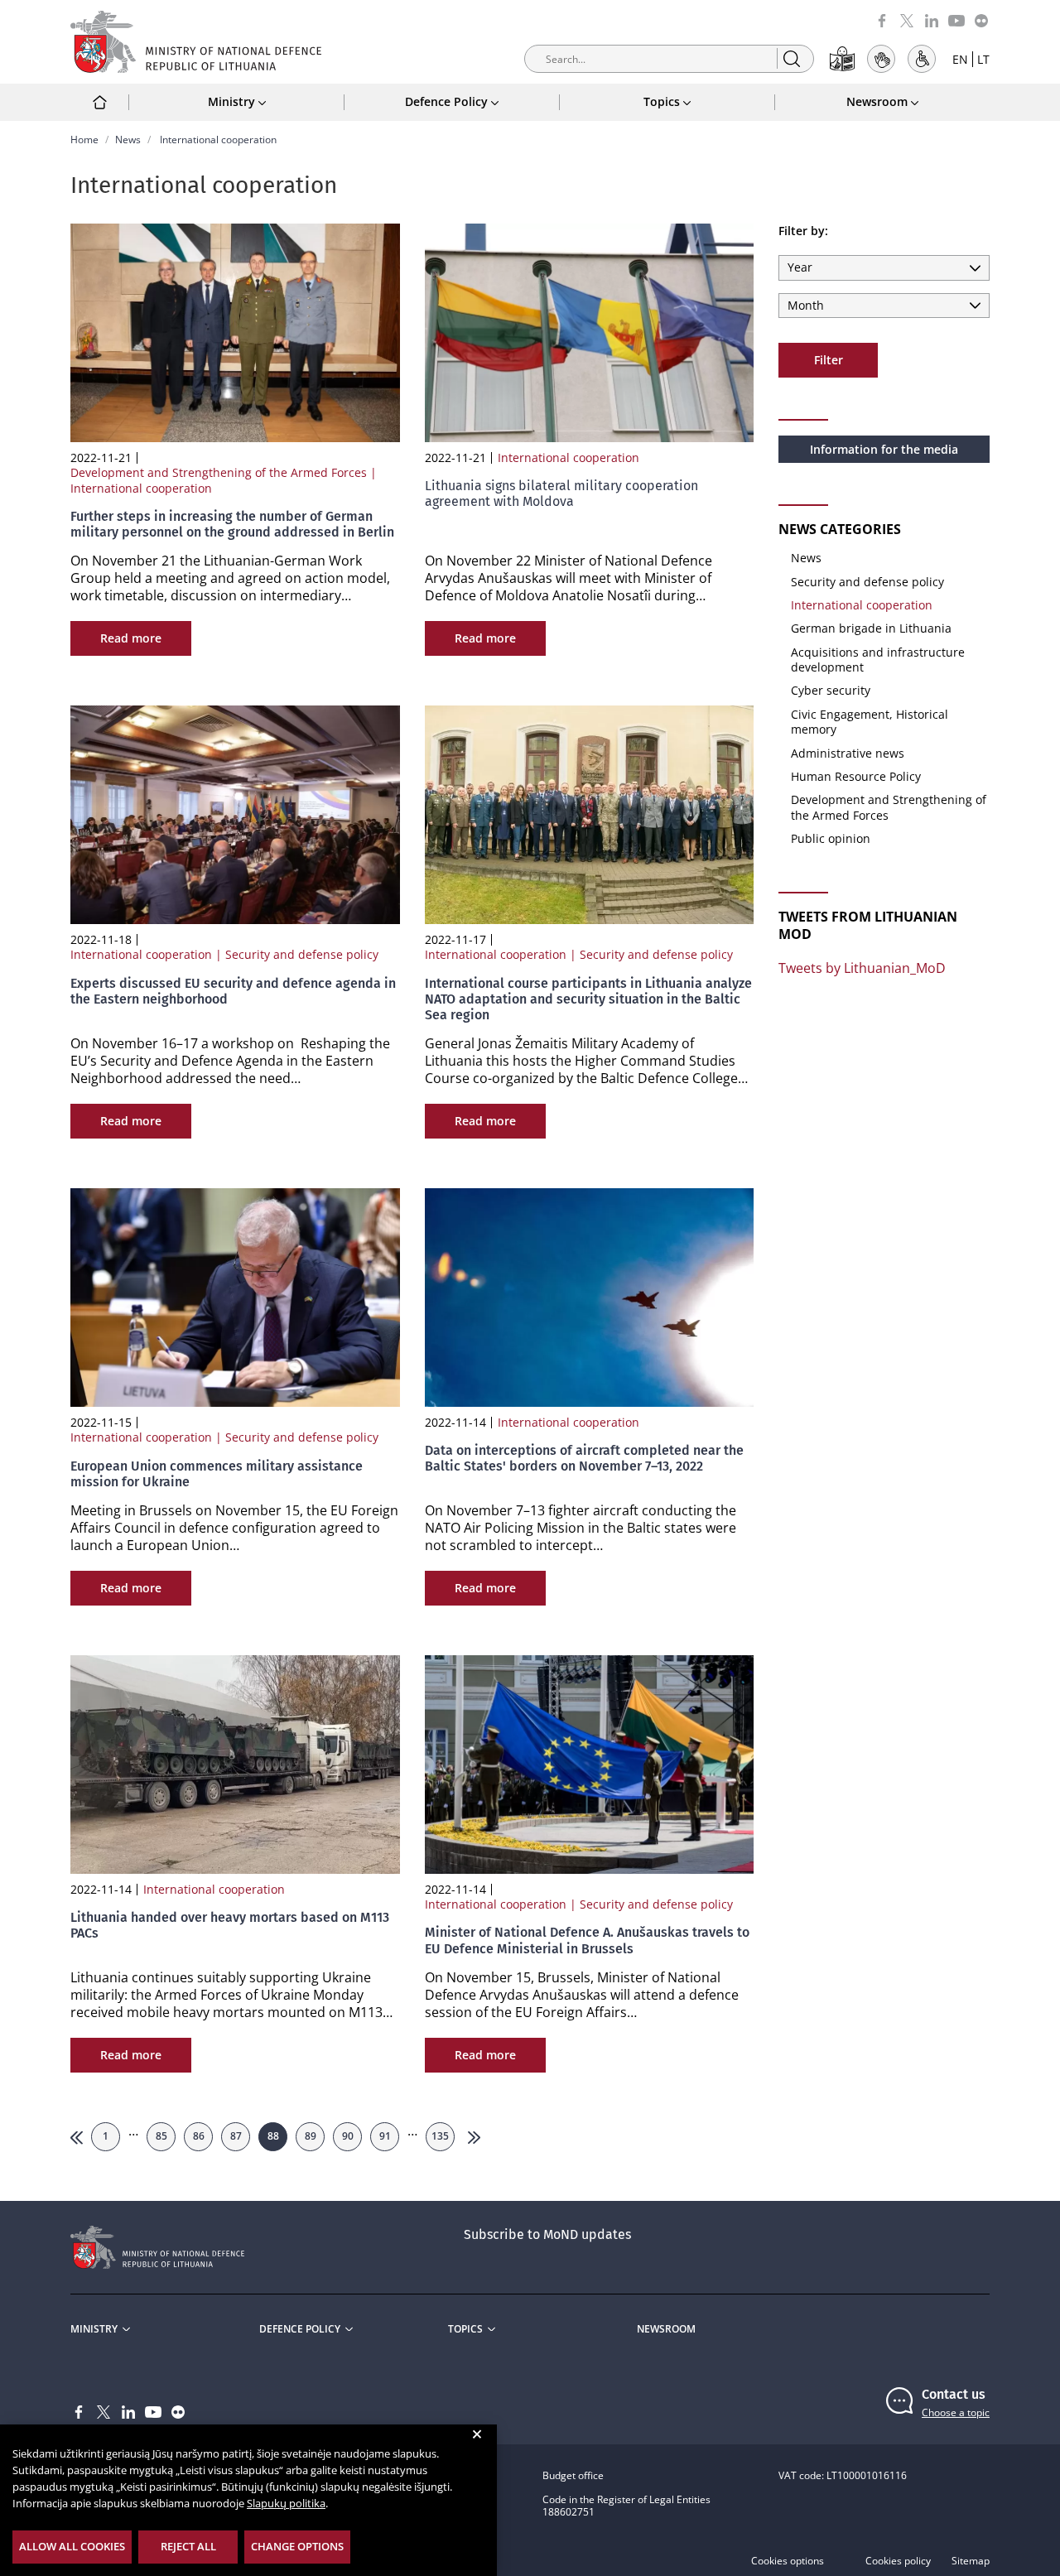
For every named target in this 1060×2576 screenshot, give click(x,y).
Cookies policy (898, 2561)
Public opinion (831, 838)
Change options (297, 2546)
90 (348, 2136)
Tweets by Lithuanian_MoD (862, 968)
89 (311, 2136)
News (128, 140)
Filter (829, 360)
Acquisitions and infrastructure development (878, 660)
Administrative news (848, 753)
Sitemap (971, 2561)
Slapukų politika (286, 2503)
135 (440, 2136)
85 (161, 2136)
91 (385, 2136)
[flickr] (981, 19)
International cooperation (862, 605)
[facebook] (882, 19)
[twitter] (907, 19)
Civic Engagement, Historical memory (870, 722)
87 (236, 2136)
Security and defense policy (867, 582)
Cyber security (831, 690)
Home (84, 140)
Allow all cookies (72, 2546)
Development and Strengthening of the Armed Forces (889, 807)
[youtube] (956, 19)
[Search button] (791, 58)
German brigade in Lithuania (871, 628)
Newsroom (666, 2329)
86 (199, 2136)
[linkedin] (932, 19)
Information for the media (884, 449)
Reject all (188, 2546)
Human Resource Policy (856, 776)
